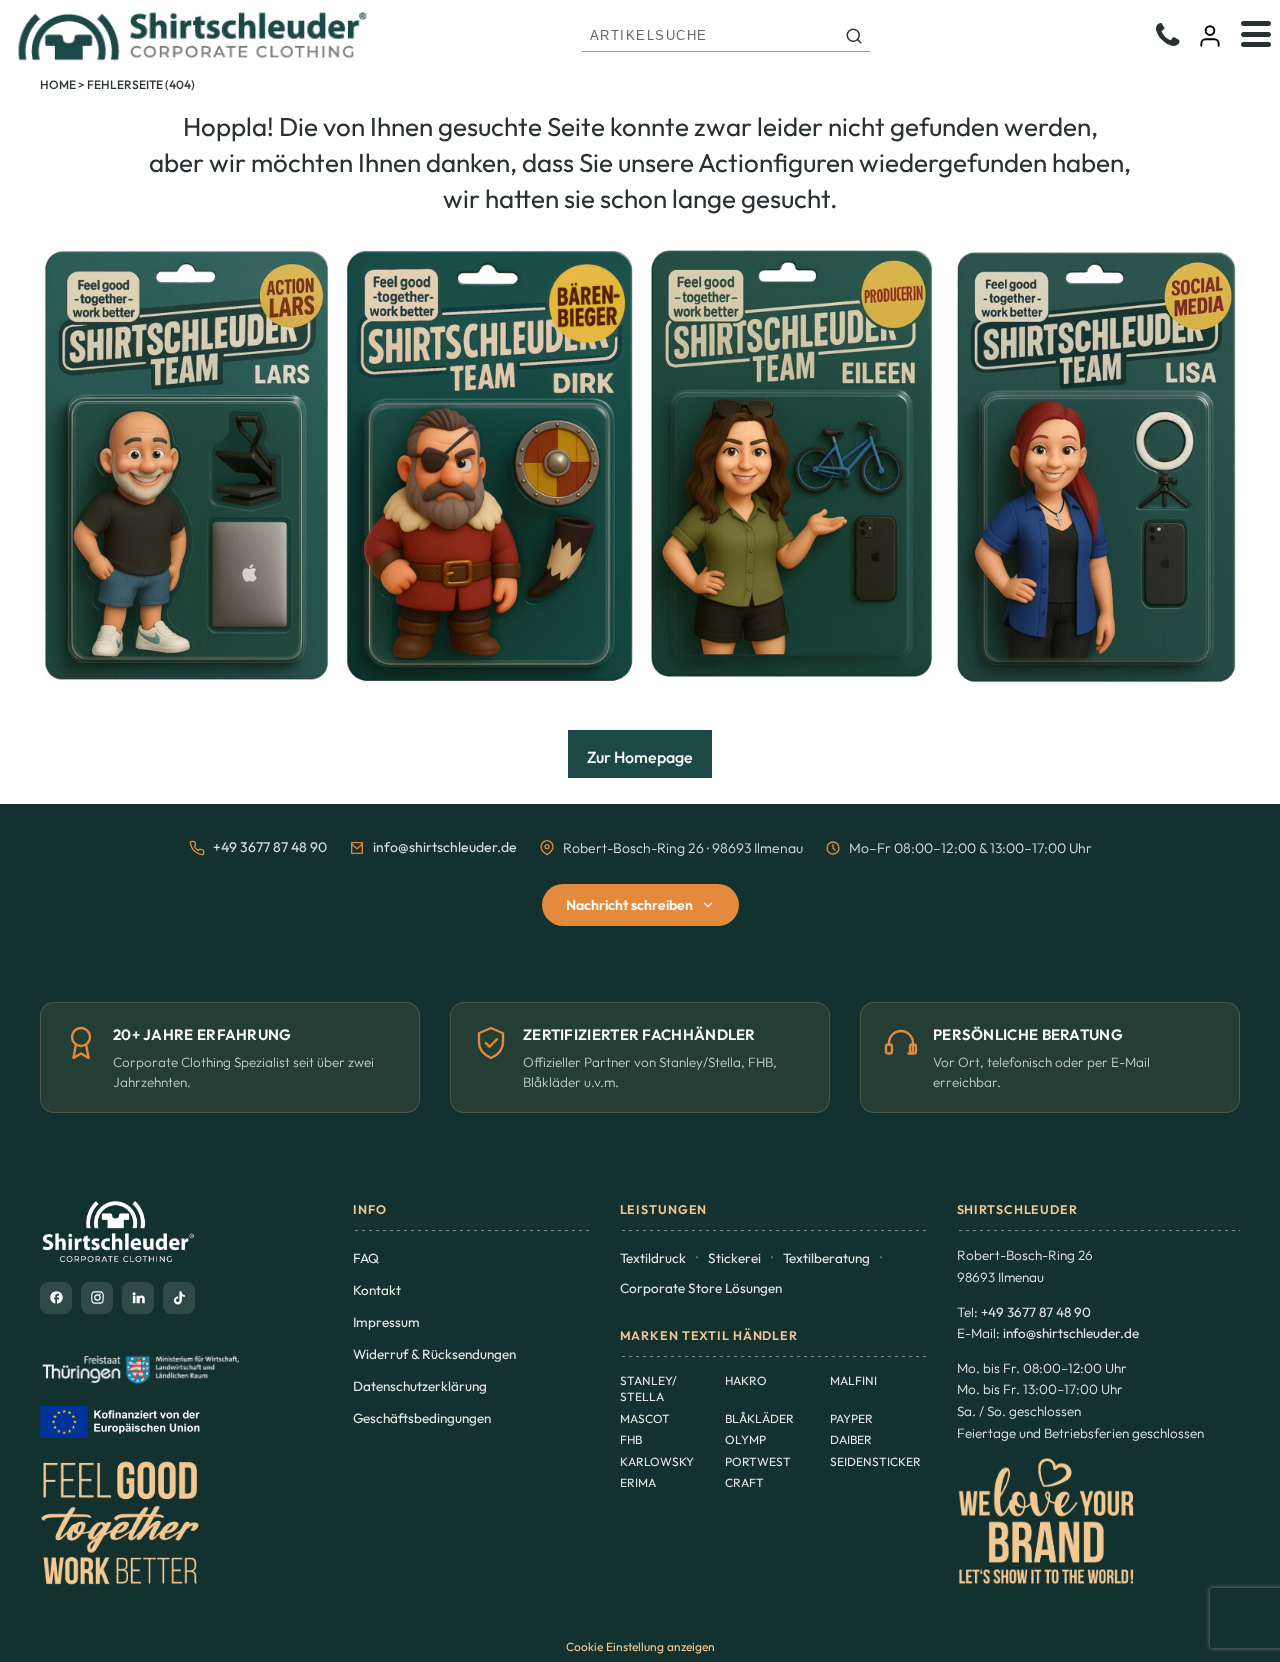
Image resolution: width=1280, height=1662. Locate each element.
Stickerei (734, 1258)
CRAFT (744, 1482)
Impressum (386, 1322)
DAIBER (851, 1439)
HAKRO (746, 1380)
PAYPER (851, 1418)
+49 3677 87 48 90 (270, 847)
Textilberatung (826, 1258)
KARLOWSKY (657, 1461)
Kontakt (377, 1290)
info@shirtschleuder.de (445, 847)
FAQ (366, 1258)
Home (58, 84)
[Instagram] (97, 1298)
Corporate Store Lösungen (701, 1288)
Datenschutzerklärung (420, 1386)
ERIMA (638, 1482)
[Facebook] (56, 1298)
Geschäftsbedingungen (422, 1418)
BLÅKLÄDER (759, 1418)
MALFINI (853, 1380)
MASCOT (645, 1418)
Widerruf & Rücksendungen (434, 1354)
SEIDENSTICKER (875, 1461)
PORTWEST (758, 1461)
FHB (631, 1439)
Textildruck (653, 1258)
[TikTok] (179, 1298)
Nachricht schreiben (629, 905)
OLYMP (745, 1439)
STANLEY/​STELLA (648, 1388)
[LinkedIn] (138, 1298)
